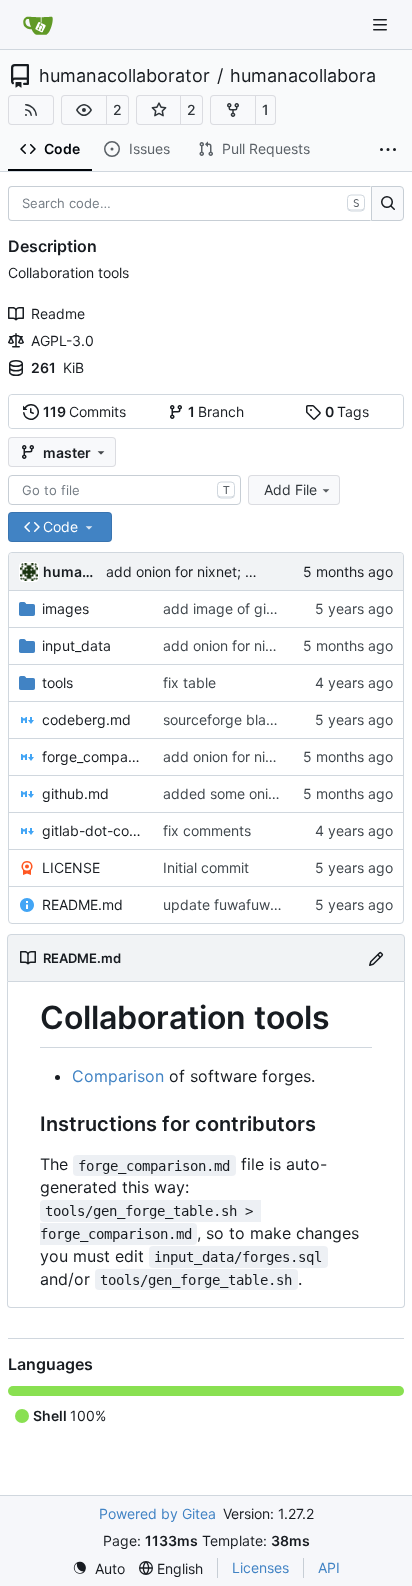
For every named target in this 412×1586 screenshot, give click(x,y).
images (65, 608)
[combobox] (124, 490)
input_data (76, 645)
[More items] (388, 150)
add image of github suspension (268, 608)
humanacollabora (303, 76)
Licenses (260, 1567)
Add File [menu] (290, 489)
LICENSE (71, 867)
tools (57, 682)
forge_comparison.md (92, 756)
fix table (189, 682)
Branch (216, 411)
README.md (82, 904)
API (329, 1567)
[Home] (38, 25)
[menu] (98, 1568)
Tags (347, 411)
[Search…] (387, 204)
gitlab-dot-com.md (92, 830)
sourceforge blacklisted (240, 719)
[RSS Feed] (31, 110)
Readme (58, 313)
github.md (75, 793)
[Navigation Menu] (382, 24)
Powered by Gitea (157, 1513)
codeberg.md (86, 719)
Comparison (118, 1076)
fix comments (207, 830)
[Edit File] (376, 957)
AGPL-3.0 (62, 340)
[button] (84, 110)
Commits (85, 411)
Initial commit (206, 867)
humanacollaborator (124, 76)
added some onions (227, 793)
